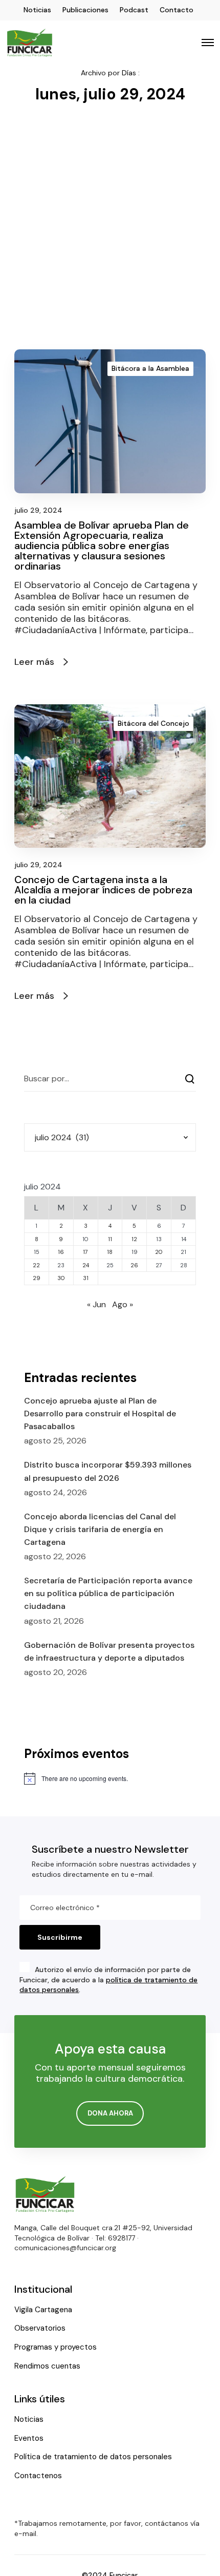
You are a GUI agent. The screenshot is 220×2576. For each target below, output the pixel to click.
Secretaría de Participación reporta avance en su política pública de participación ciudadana (108, 1593)
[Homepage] (45, 2194)
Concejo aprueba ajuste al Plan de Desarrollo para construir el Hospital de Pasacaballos (100, 1413)
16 (61, 1252)
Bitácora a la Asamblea (150, 368)
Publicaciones (85, 10)
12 (134, 1239)
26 (134, 1265)
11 (110, 1239)
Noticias (37, 10)
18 (110, 1252)
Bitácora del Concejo (153, 723)
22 (36, 1265)
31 (86, 1278)
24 (86, 1265)
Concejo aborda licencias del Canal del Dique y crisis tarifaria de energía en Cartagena (100, 1529)
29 (37, 1278)
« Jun (96, 1304)
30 (61, 1278)
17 (85, 1252)
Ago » (123, 1304)
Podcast (134, 10)
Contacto (177, 10)
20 (159, 1252)
